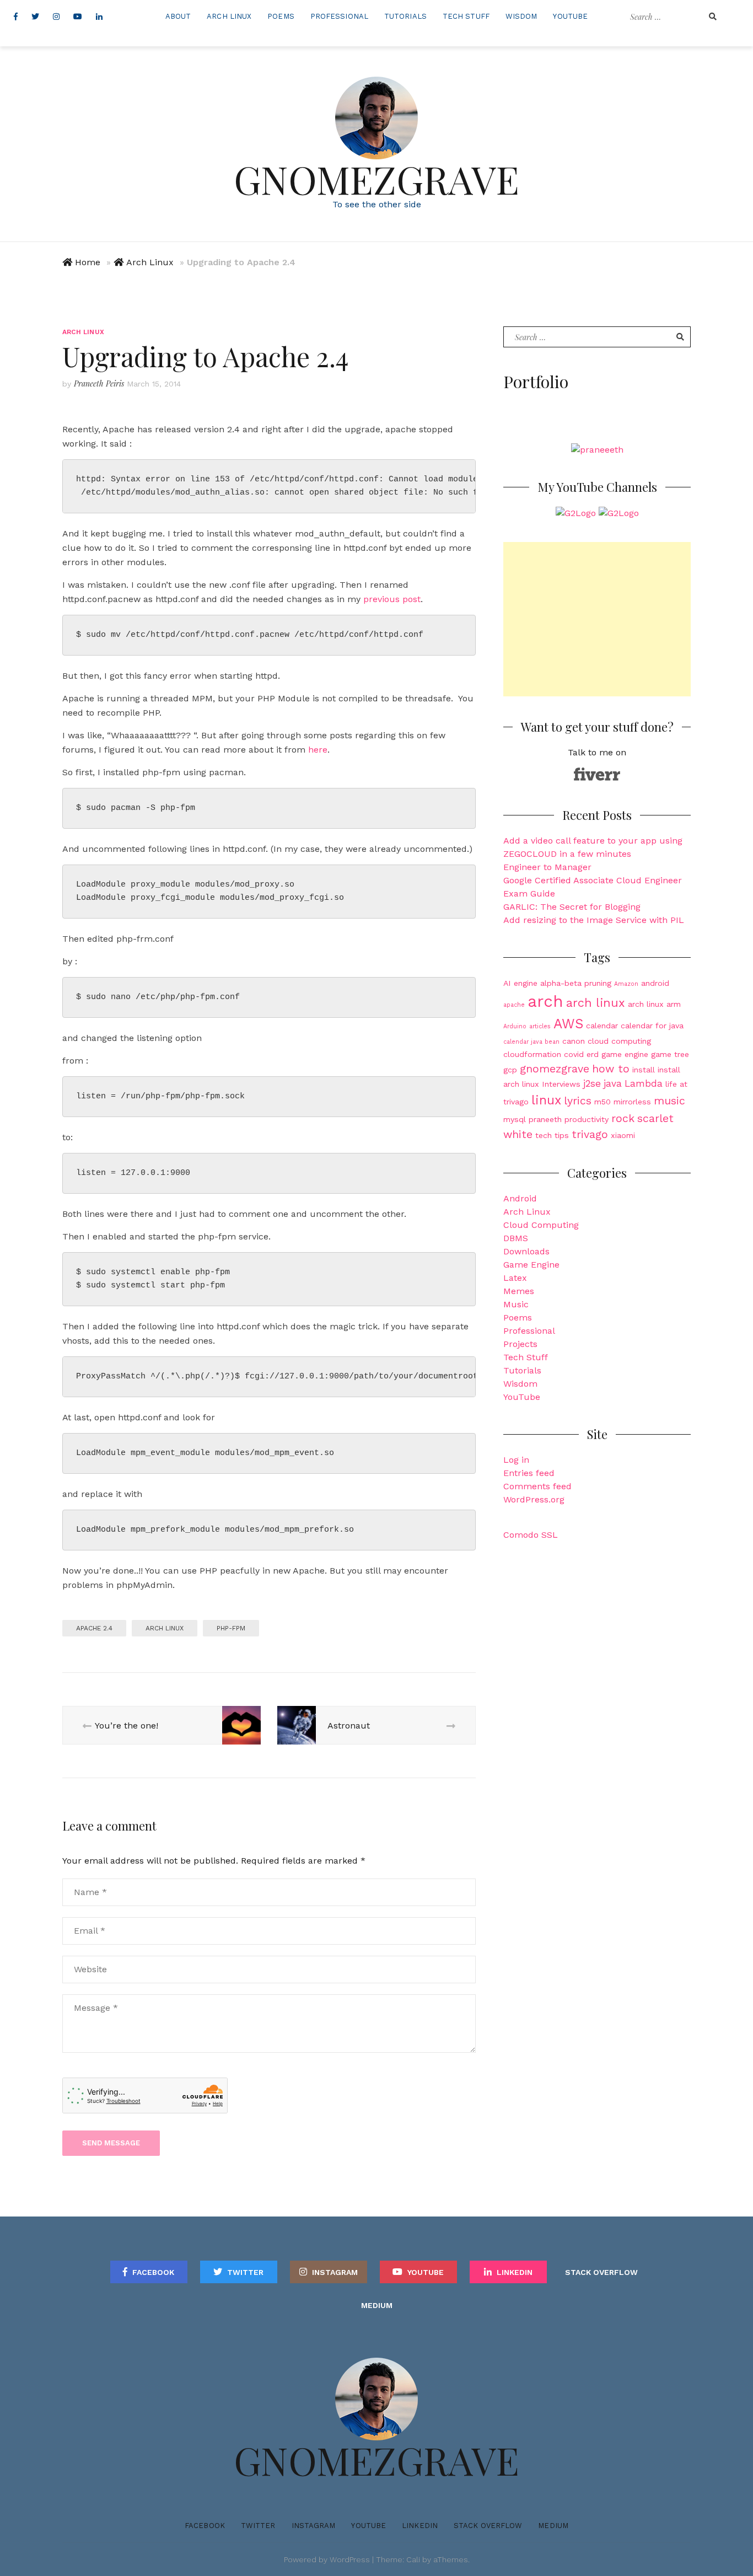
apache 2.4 (94, 1628)
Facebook (153, 2272)
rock (623, 1118)
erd (593, 1054)
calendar (602, 1026)
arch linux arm (654, 1004)
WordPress (350, 2559)
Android (520, 1198)
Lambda (644, 1083)
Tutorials (405, 16)
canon (574, 1041)
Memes (519, 1291)
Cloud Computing (541, 1225)
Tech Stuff (466, 16)
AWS (568, 1024)
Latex (515, 1278)
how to (611, 1069)
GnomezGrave (376, 179)
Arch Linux (229, 16)
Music (516, 1304)
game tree (670, 1054)
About (178, 16)
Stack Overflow (601, 2272)
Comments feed (537, 1486)
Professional (339, 16)
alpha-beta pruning (576, 983)
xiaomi (623, 1135)
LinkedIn (515, 2272)
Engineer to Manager (547, 867)
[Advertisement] (597, 619)
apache (514, 1005)
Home (88, 262)
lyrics (578, 1101)
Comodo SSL (531, 1535)
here (318, 750)
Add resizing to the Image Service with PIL (594, 920)
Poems (281, 16)
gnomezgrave (555, 1069)
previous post (392, 599)
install (644, 1070)
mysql (515, 1119)
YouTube (570, 16)
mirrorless (632, 1102)
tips (562, 1135)
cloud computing (619, 1041)
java (613, 1083)
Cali (413, 2559)
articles (540, 1026)
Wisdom (521, 16)
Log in (516, 1460)
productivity (587, 1119)
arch (545, 1001)
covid (574, 1054)
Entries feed (529, 1473)
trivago (590, 1134)
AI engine (520, 983)
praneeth (545, 1119)
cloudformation (532, 1054)
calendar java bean (531, 1042)
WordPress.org (534, 1499)
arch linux (165, 1628)
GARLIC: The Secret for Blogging (572, 907)
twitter (245, 2272)
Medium (377, 2305)
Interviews (561, 1084)
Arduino (515, 1026)
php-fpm (231, 1628)
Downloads (526, 1251)
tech (544, 1135)
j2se (592, 1083)
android (655, 983)
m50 (603, 1102)
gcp (510, 1070)
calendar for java (652, 1026)
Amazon (626, 984)
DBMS (516, 1238)
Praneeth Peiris (99, 383)
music (669, 1101)
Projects (520, 1344)
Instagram (335, 2272)
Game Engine (531, 1265)
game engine (625, 1054)
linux (546, 1100)
